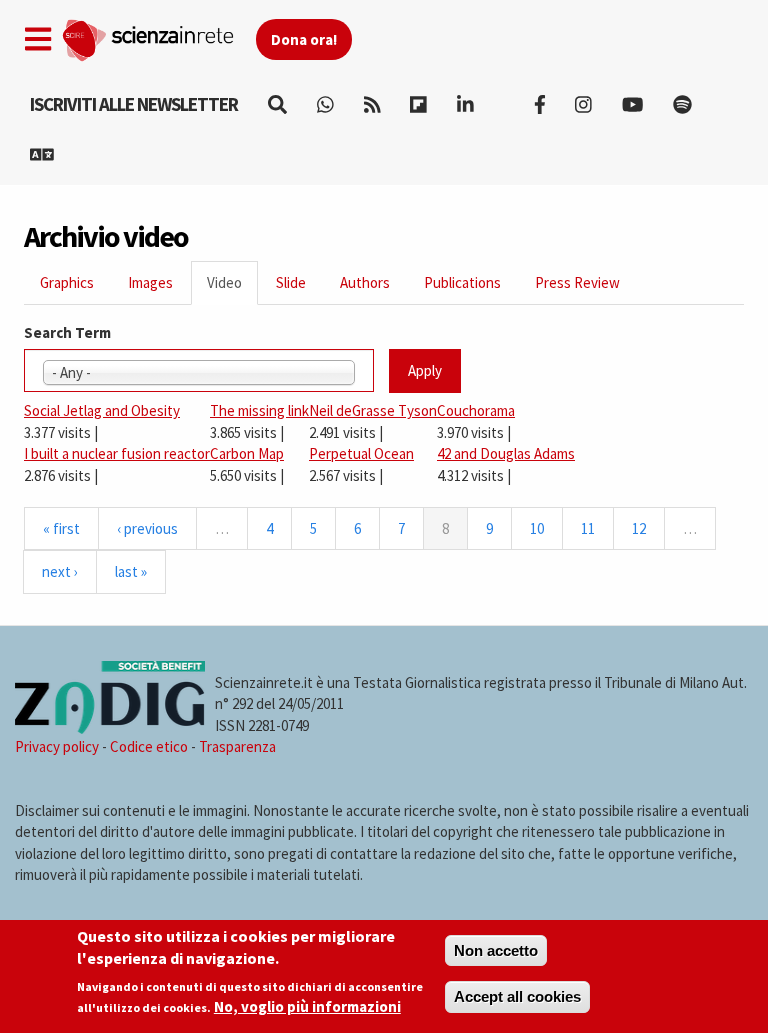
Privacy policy (57, 746)
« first (61, 528)
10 (537, 528)
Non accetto (496, 950)
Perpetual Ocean (361, 453)
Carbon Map (247, 453)
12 (639, 528)
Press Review (577, 282)
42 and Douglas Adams (506, 453)
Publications (462, 282)
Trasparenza (237, 746)
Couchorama (476, 410)
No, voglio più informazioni (307, 1006)
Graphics (67, 282)
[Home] (158, 36)
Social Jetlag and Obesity (102, 410)
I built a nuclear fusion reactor (117, 453)
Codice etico (149, 746)
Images (150, 282)
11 (588, 528)
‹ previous (147, 528)
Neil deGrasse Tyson (373, 410)
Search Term (67, 332)
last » (131, 571)
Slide (291, 282)
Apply (425, 370)
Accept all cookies (517, 996)
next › (60, 571)
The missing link (259, 410)
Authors (365, 282)
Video (232, 288)
